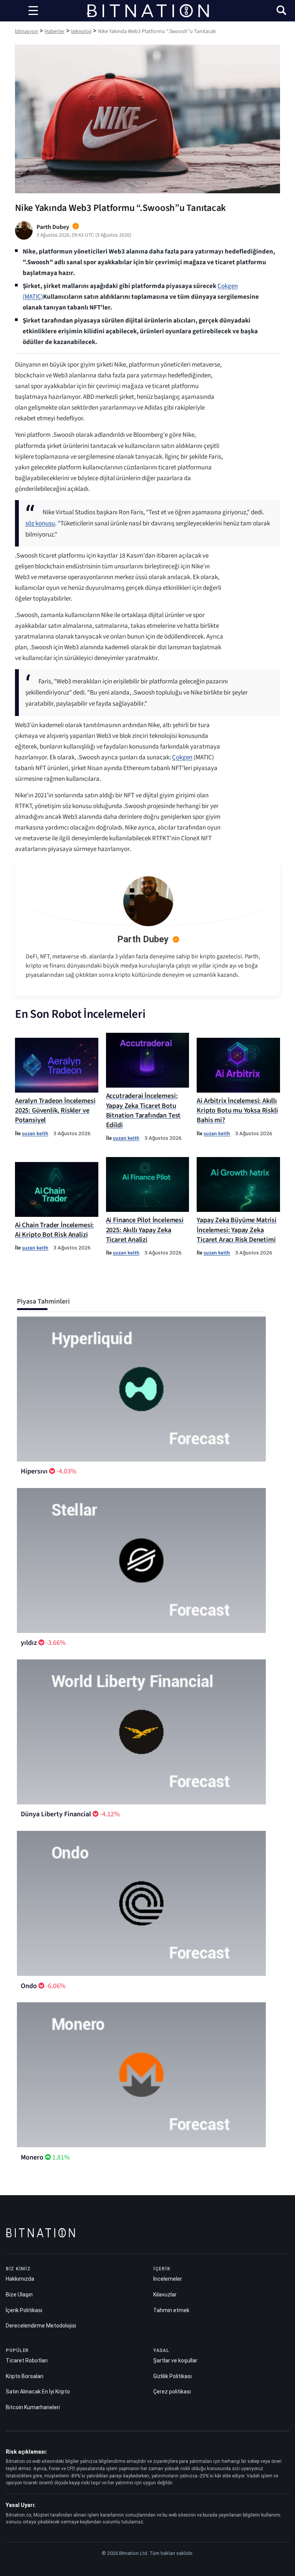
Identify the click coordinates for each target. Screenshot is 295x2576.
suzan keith (35, 1133)
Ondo (29, 1986)
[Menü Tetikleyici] (33, 11)
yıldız (29, 1643)
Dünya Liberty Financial (56, 1814)
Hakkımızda (20, 2279)
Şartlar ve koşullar (175, 2360)
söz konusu (40, 523)
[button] (281, 11)
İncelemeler (168, 2279)
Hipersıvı (34, 1471)
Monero (32, 2157)
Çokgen (182, 757)
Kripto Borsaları (25, 2376)
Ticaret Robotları (27, 2360)
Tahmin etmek (171, 2310)
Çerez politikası (172, 2392)
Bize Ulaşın (19, 2295)
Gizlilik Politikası (172, 2376)
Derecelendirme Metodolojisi (41, 2326)
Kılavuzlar (165, 2295)
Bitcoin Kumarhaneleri (33, 2407)
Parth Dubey (143, 939)
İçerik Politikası (24, 2310)
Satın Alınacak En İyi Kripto (38, 2392)
